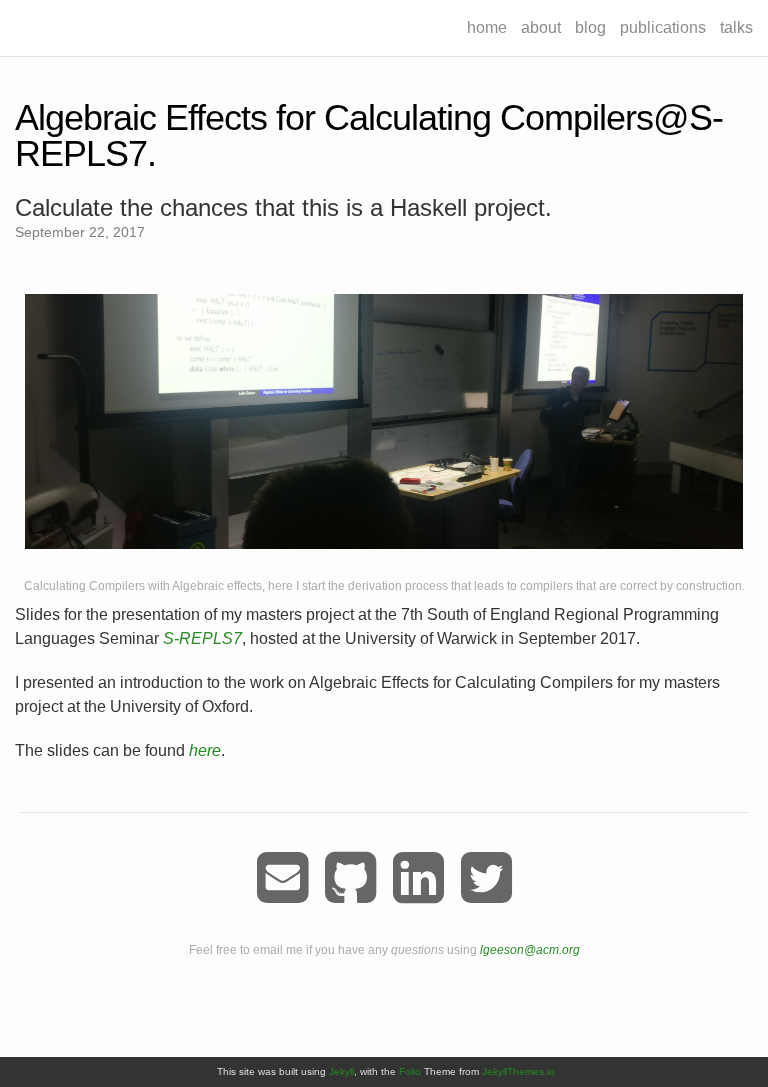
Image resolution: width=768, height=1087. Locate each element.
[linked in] (418, 878)
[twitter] (486, 878)
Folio (410, 1071)
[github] (350, 878)
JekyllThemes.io (518, 1071)
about (541, 27)
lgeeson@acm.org (530, 950)
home (487, 27)
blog (590, 27)
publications (663, 27)
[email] (282, 878)
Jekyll (341, 1071)
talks (736, 27)
